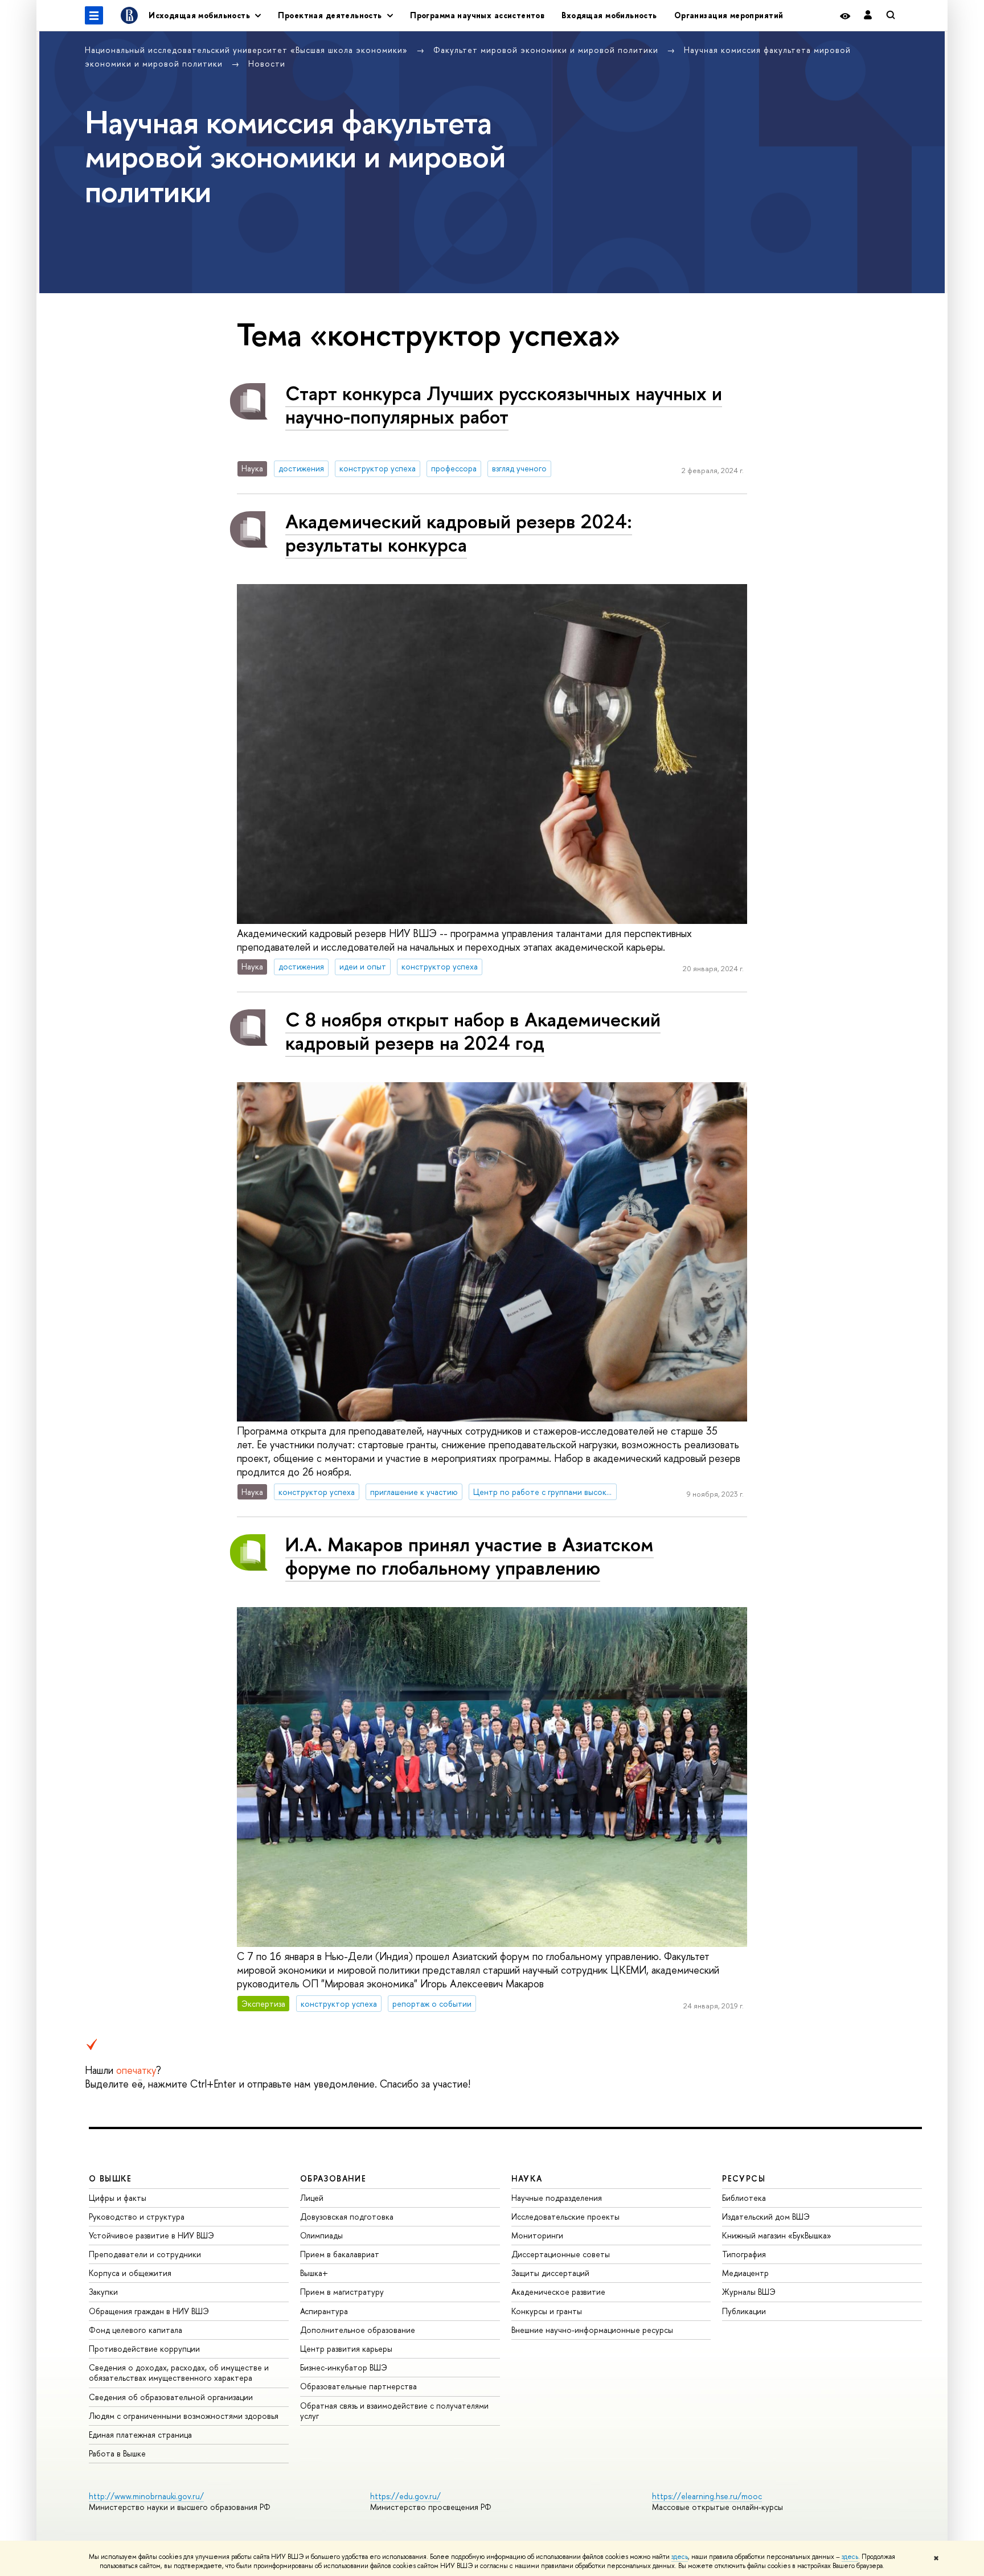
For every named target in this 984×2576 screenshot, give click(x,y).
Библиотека (744, 2198)
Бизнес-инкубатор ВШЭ (344, 2367)
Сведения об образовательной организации (171, 2397)
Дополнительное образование (358, 2330)
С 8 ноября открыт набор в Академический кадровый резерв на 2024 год (473, 1031)
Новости (267, 63)
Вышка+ (314, 2273)
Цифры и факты (118, 2198)
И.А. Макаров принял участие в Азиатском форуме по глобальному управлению (470, 1556)
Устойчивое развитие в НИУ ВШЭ (151, 2235)
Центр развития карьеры (346, 2349)
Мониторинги (537, 2235)
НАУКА (527, 2178)
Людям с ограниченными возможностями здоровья (184, 2416)
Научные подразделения (557, 2198)
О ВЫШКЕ (110, 2178)
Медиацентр (745, 2273)
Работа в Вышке (117, 2453)
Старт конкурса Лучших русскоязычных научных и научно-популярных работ (504, 405)
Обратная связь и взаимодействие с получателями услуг (394, 2411)
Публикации (744, 2311)
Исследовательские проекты (565, 2216)
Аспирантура (324, 2311)
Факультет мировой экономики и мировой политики (547, 50)
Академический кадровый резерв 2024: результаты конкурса (459, 533)
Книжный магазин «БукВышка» (777, 2235)
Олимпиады (321, 2235)
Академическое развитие (558, 2292)
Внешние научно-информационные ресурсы (592, 2330)
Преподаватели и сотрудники (145, 2254)
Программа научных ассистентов (477, 15)
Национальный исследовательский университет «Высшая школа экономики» (248, 50)
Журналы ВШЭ (749, 2292)
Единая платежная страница (140, 2435)
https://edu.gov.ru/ (405, 2496)
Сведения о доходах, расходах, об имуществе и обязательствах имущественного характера (179, 2372)
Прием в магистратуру (342, 2292)
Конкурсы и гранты (547, 2311)
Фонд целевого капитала (136, 2330)
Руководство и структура (137, 2216)
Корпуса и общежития (130, 2273)
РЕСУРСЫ (744, 2178)
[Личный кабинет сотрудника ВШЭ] (868, 16)
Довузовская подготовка (347, 2216)
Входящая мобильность (609, 15)
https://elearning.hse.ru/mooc (707, 2496)
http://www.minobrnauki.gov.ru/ (146, 2496)
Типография (744, 2254)
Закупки (103, 2292)
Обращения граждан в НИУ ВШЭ (149, 2311)
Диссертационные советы (561, 2254)
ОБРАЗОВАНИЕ (333, 2178)
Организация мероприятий (729, 15)
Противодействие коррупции (144, 2349)
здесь (680, 2557)
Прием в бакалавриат (340, 2254)
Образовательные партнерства (358, 2386)
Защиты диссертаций (550, 2273)
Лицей (312, 2198)
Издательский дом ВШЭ (766, 2216)
